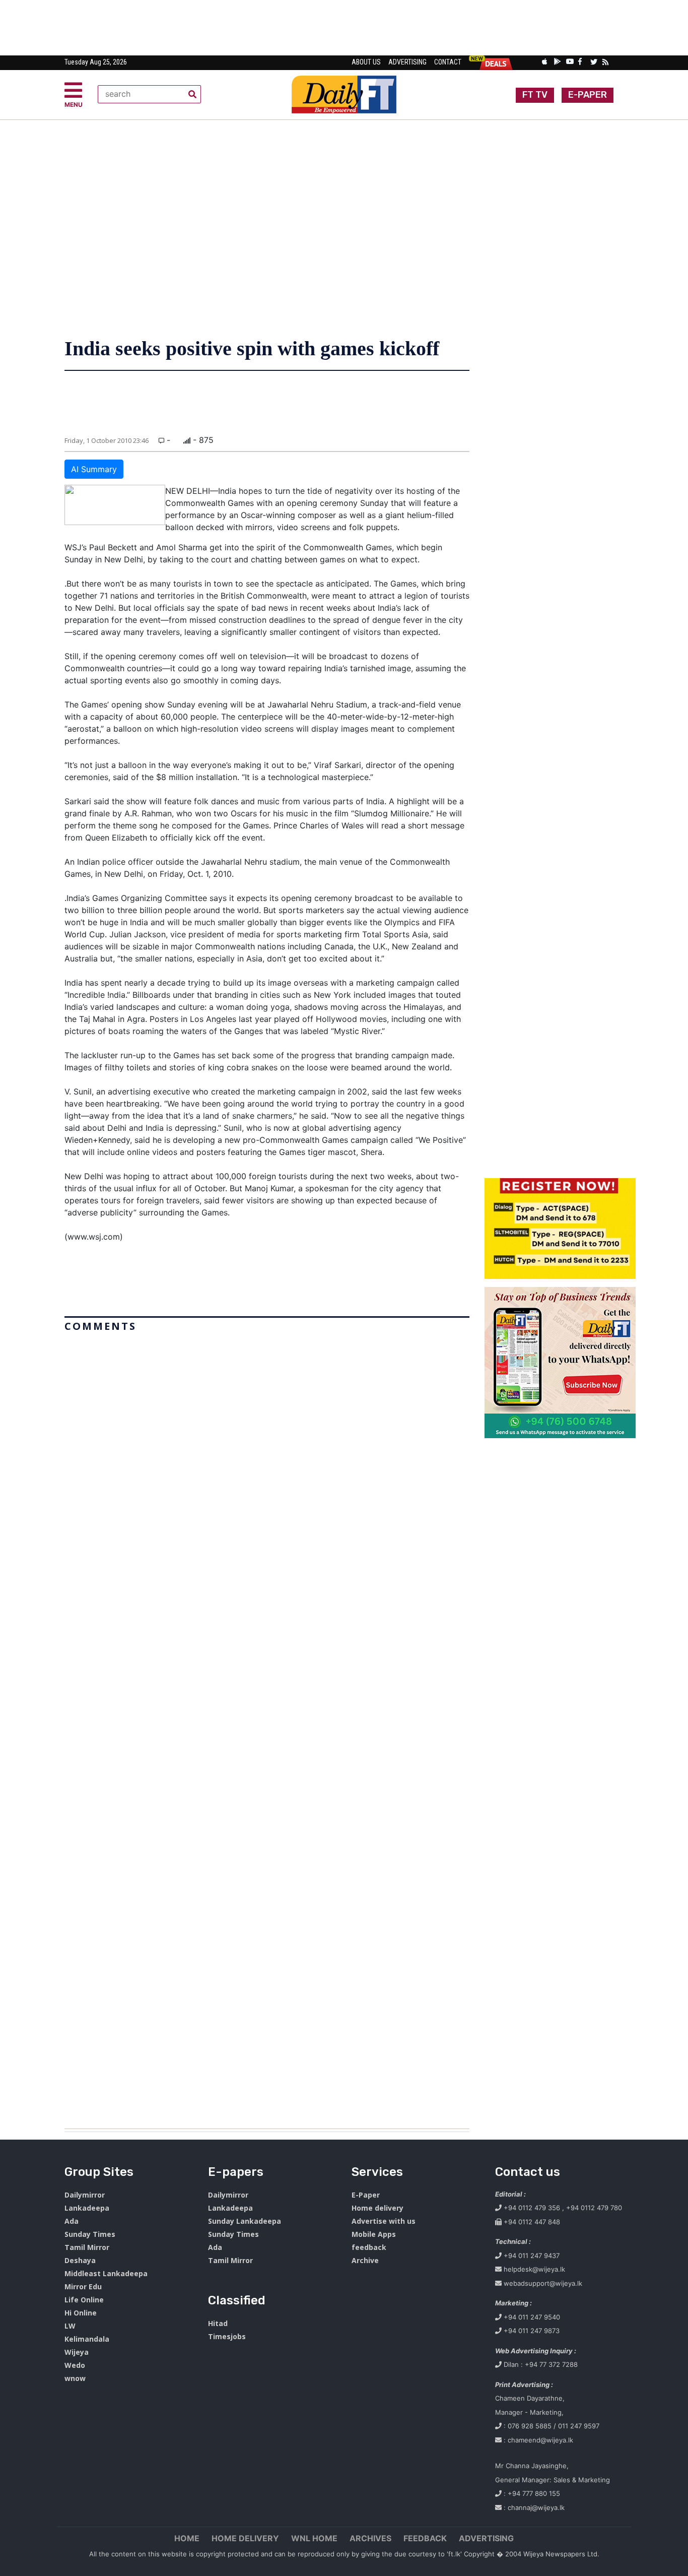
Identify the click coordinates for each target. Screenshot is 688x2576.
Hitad (218, 2323)
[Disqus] (267, 1726)
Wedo (75, 2365)
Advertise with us (384, 2221)
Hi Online (81, 2313)
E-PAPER (588, 95)
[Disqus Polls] (267, 1462)
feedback (369, 2247)
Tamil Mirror (87, 2247)
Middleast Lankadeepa (106, 2273)
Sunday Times (90, 2234)
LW (70, 2326)
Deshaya (80, 2260)
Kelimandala (87, 2339)
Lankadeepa (87, 2208)
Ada (72, 2221)
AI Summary (94, 469)
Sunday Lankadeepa (245, 2221)
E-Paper (366, 2195)
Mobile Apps (374, 2234)
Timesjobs (227, 2336)
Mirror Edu (83, 2287)
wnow (75, 2378)
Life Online (84, 2300)
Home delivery (377, 2208)
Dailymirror (85, 2195)
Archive (365, 2260)
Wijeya (77, 2352)
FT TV (535, 95)
